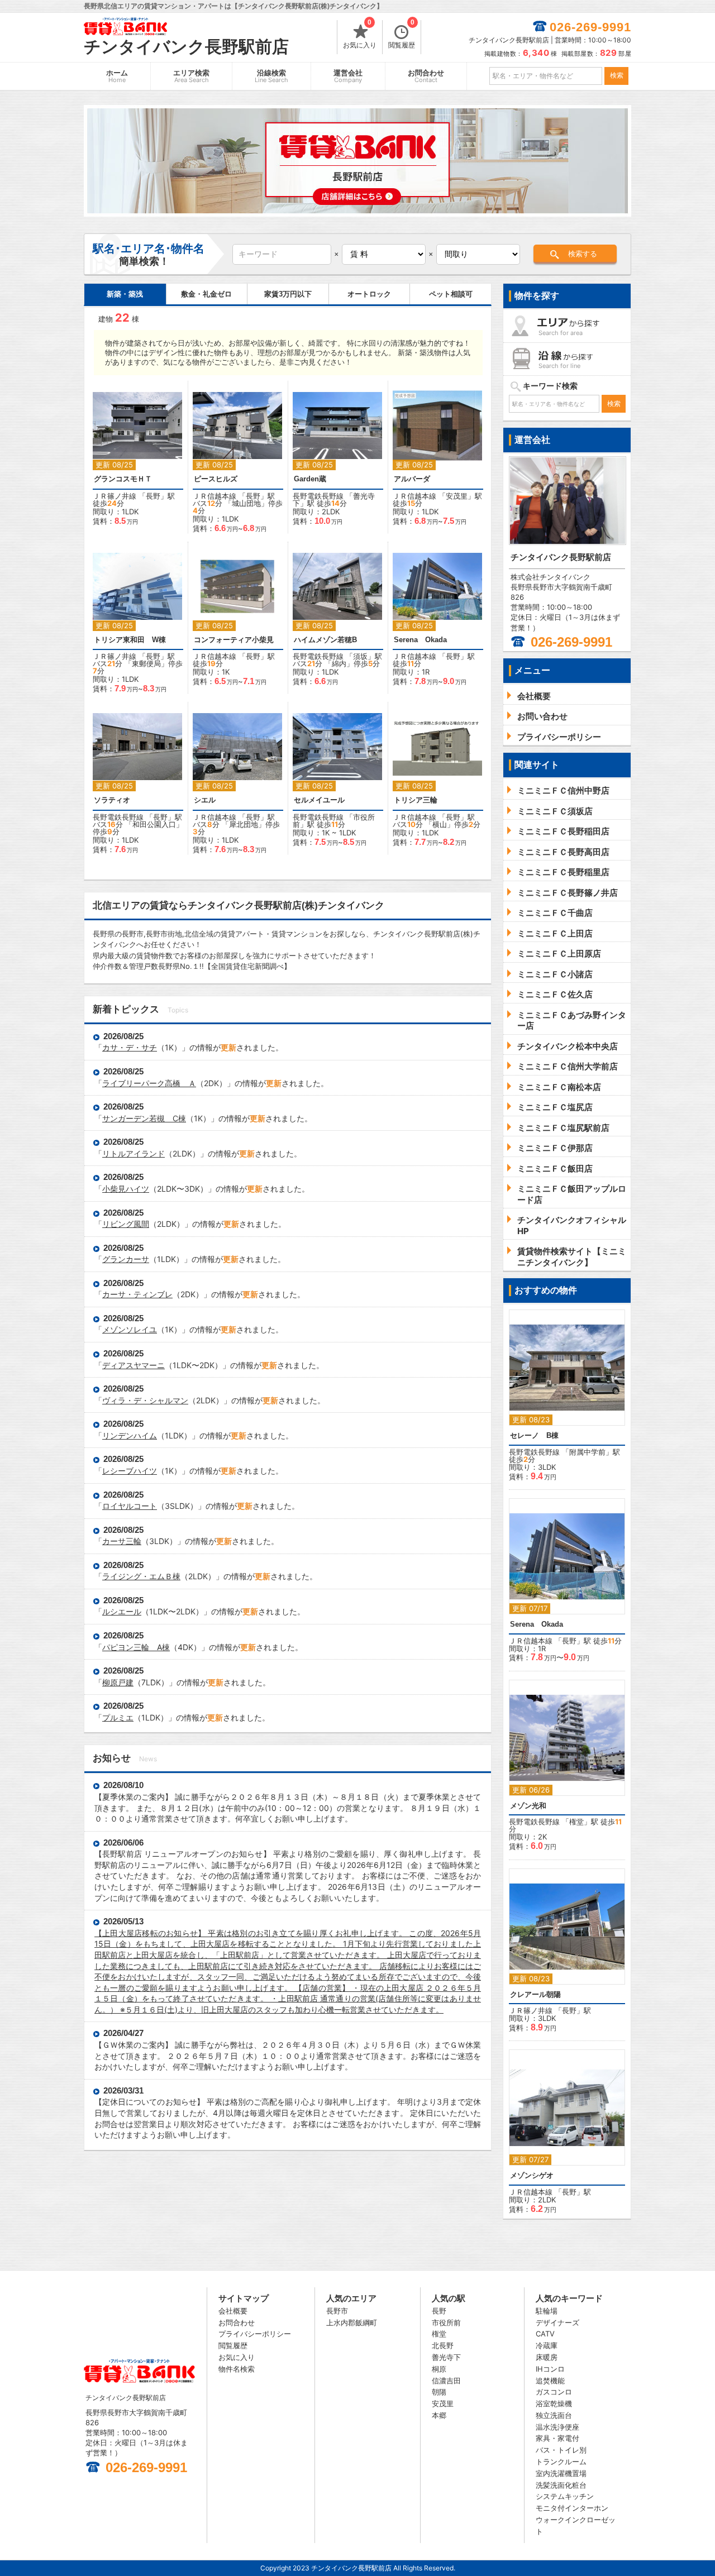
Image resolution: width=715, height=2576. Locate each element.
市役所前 (446, 2322)
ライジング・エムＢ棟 (141, 1576)
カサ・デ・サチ (130, 1047)
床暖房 (547, 2357)
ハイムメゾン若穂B (325, 640)
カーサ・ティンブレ (137, 1294)
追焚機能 (550, 2381)
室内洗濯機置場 (561, 2473)
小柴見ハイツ (126, 1189)
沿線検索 (271, 76)
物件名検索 (237, 2369)
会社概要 (233, 2311)
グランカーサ (126, 1259)
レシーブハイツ (130, 1471)
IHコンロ (550, 2369)
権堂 (576, 1822)
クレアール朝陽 (535, 1994)
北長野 (443, 2345)
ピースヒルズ (216, 479)
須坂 (360, 656)
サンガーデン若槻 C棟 (144, 1118)
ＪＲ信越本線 (214, 496)
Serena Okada (420, 640)
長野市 (337, 2311)
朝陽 (439, 2392)
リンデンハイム (130, 1435)
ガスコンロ (554, 2392)
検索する (583, 254)
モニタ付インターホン (572, 2508)
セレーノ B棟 (534, 1435)
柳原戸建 (118, 1682)
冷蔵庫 (547, 2345)
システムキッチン (565, 2496)
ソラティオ (112, 800)
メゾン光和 (528, 1806)
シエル (205, 800)
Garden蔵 (310, 479)
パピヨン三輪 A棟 (136, 1647)
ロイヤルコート (130, 1506)
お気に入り (360, 35)
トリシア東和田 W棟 (130, 640)
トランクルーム (561, 2462)
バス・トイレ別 (561, 2450)
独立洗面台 (554, 2415)
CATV (545, 2334)
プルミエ (118, 1717)
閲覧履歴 (402, 35)
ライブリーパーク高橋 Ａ (149, 1083)
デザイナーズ (557, 2322)
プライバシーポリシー (255, 2334)
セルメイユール (319, 800)
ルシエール (122, 1611)
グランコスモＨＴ (123, 479)
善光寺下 (446, 2357)
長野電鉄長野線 (318, 496)
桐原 (439, 2369)
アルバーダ (412, 479)
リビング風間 (126, 1224)
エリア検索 (191, 76)
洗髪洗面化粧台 (561, 2485)
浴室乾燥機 (554, 2403)
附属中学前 (587, 1452)
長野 (153, 496)
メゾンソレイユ (130, 1329)
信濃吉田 (446, 2381)
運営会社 (348, 76)
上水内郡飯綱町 (352, 2322)
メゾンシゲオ (532, 2175)
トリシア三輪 (416, 800)
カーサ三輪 (122, 1541)
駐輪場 (547, 2311)
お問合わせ (426, 76)
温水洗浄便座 (557, 2427)
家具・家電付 (557, 2438)
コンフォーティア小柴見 (234, 640)
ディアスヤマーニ (134, 1365)
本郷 (439, 2415)
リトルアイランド (134, 1153)
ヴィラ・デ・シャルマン (145, 1400)
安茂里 (457, 496)
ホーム (117, 76)
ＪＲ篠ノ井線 (115, 496)
